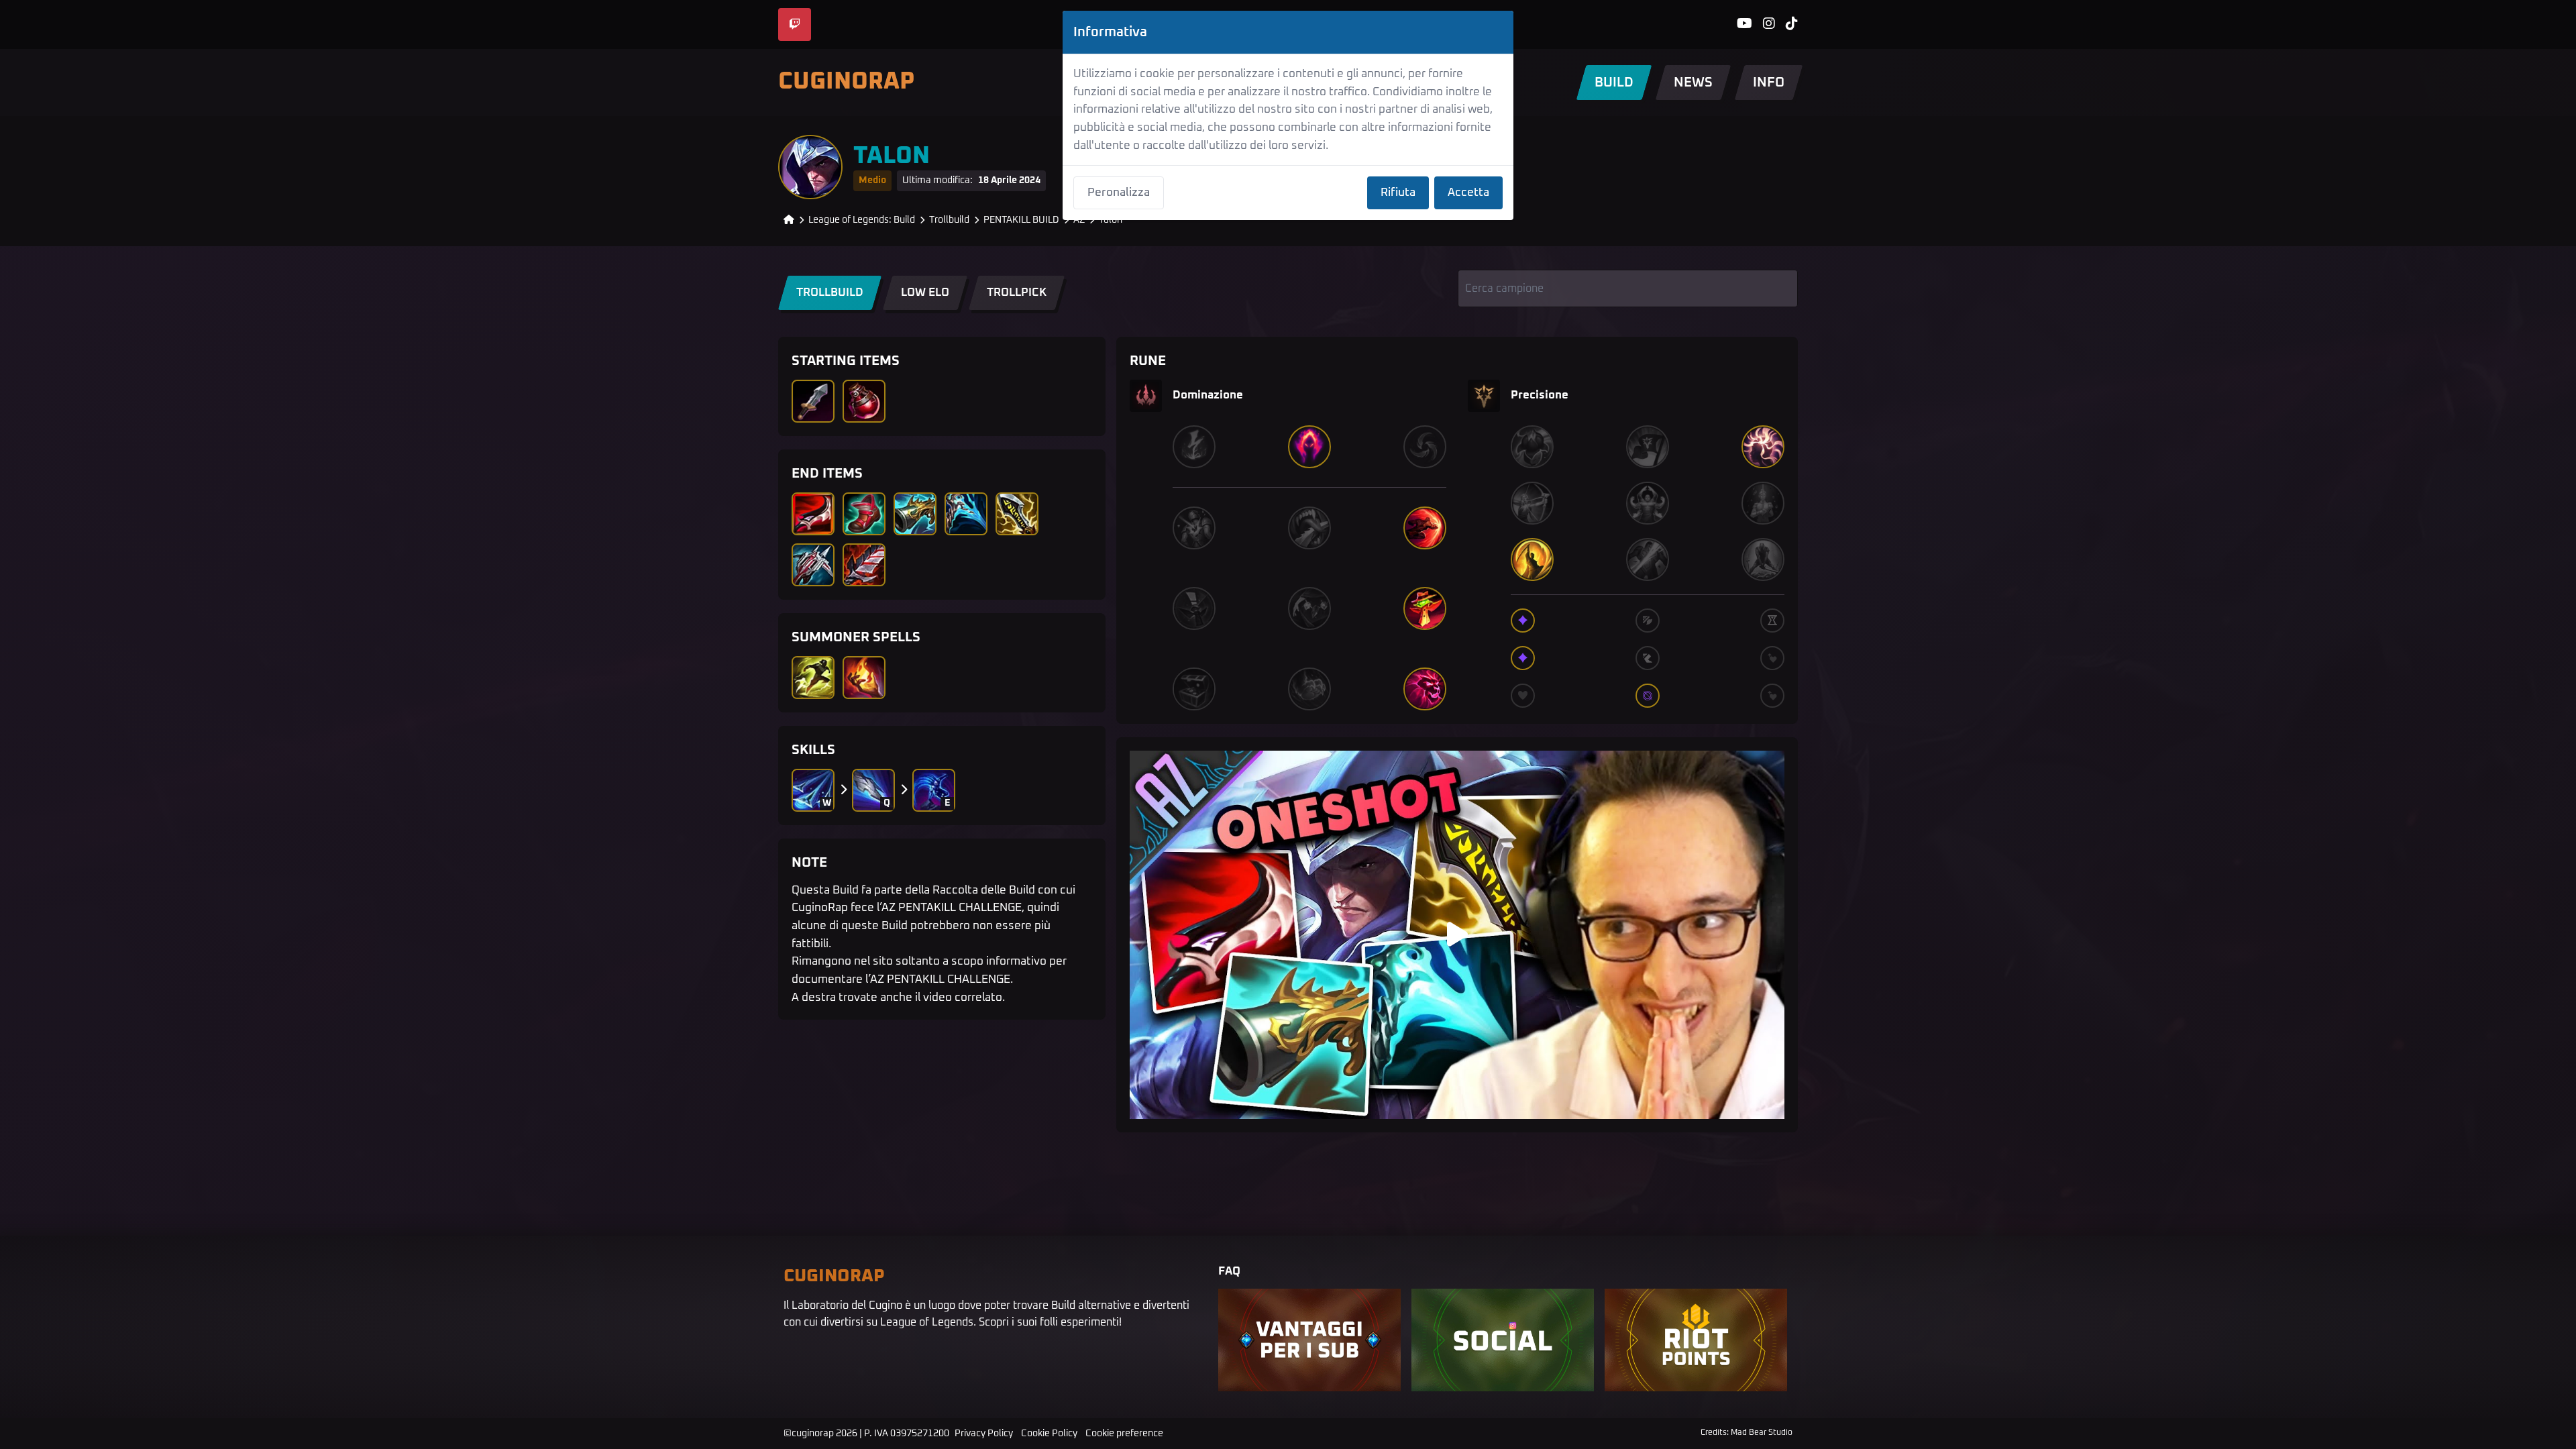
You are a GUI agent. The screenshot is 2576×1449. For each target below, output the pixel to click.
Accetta (1468, 193)
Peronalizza (1119, 193)
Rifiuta (1398, 193)
